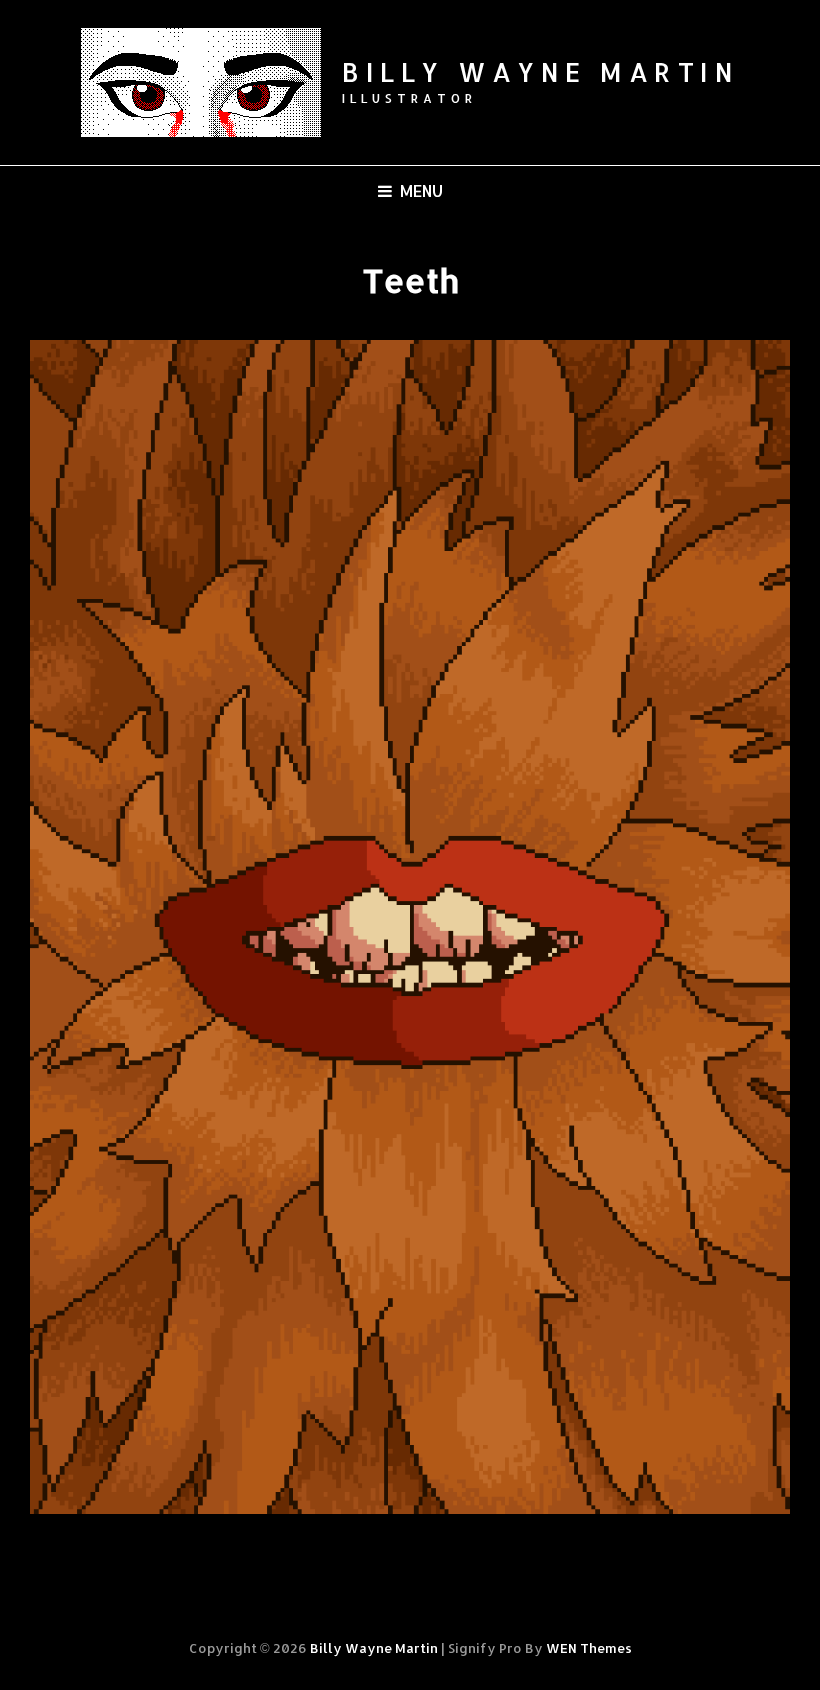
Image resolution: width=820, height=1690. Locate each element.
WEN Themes (589, 1648)
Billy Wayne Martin (540, 71)
